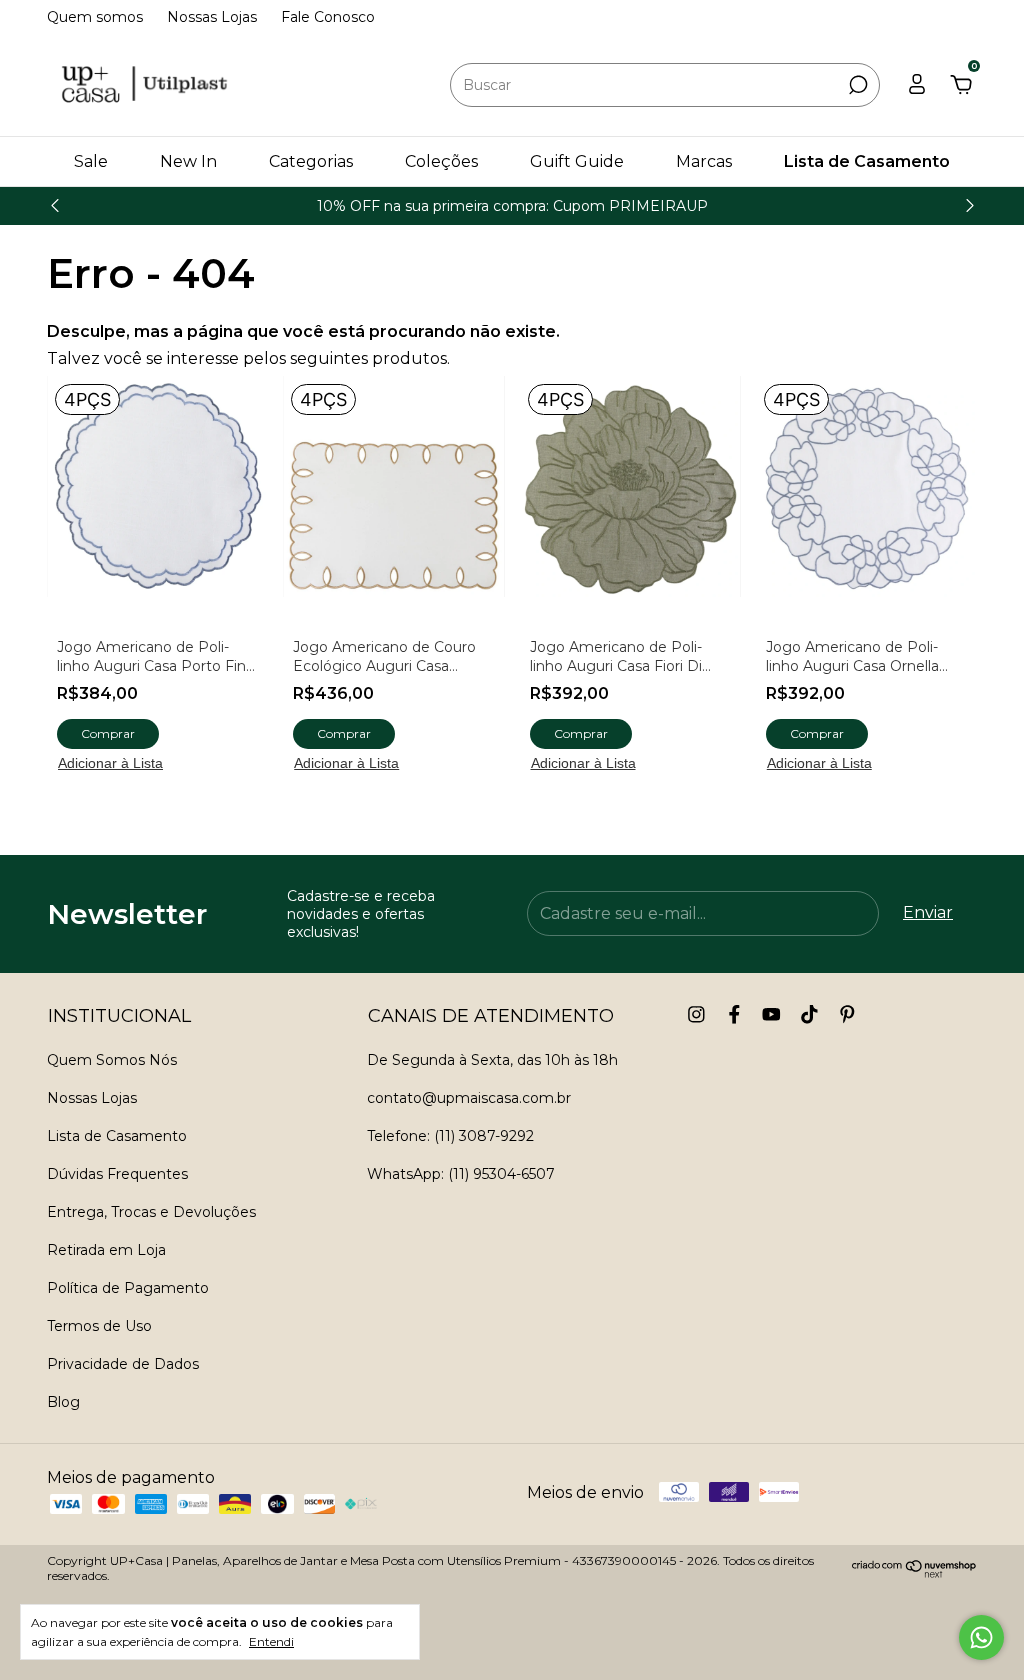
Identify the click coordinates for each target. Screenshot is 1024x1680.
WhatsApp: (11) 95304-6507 (461, 1174)
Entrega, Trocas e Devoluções (151, 1212)
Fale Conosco (328, 17)
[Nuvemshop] (914, 1572)
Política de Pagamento (128, 1288)
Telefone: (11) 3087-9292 (450, 1136)
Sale (91, 161)
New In (188, 161)
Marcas (704, 161)
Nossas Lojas (212, 17)
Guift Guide (577, 161)
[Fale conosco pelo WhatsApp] (981, 1637)
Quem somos (95, 17)
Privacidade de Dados (123, 1364)
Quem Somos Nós (112, 1060)
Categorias (311, 161)
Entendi (271, 1641)
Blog (63, 1402)
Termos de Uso (99, 1326)
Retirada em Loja (106, 1250)
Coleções (441, 161)
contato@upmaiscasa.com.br (469, 1098)
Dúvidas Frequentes (117, 1174)
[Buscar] (856, 85)
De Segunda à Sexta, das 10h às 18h (492, 1060)
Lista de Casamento (867, 161)
